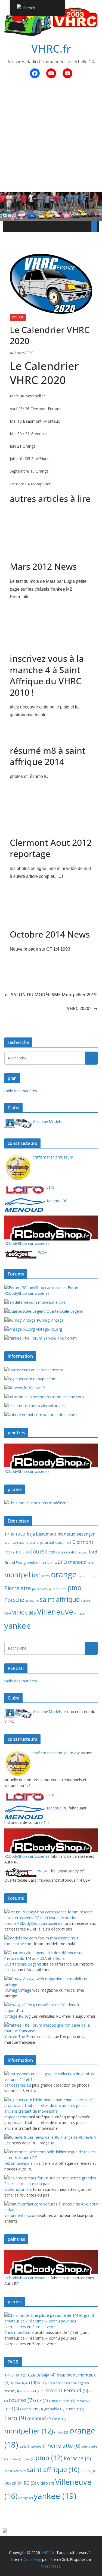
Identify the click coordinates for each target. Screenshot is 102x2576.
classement (63, 1543)
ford (93, 1552)
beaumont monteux (55, 1534)
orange (64, 1574)
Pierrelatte (18, 1588)
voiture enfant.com (59, 1415)
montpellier (22, 1575)
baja (31, 1534)
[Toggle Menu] (94, 227)
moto (45, 1576)
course (18, 317)
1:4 (7, 1534)
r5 (37, 1601)
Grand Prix (13, 1562)
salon (85, 1600)
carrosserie (21, 1543)
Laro (50, 1187)
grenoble (31, 1562)
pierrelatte (40, 1589)
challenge (37, 1543)
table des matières (21, 1091)
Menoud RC (57, 1201)
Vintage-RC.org (48, 1329)
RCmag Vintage (50, 1320)
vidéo (31, 1613)
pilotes (54, 1589)
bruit (8, 1543)
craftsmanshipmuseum (52, 1157)
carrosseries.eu (49, 1370)
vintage (79, 1613)
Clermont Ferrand (65, 2390)
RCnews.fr (36, 1388)
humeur (46, 1562)
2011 (14, 1534)
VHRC (18, 1613)
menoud (77, 1562)
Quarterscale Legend (64, 1311)
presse (30, 1601)
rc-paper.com (44, 1379)
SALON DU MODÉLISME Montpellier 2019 (54, 995)
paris (81, 1576)
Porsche (14, 1600)
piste (63, 1589)
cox (52, 1552)
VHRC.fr (51, 48)
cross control (67, 1552)
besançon (86, 1534)
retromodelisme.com (65, 1397)
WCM (42, 1252)
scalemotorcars (50, 1406)
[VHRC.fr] (51, 196)
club (26, 1552)
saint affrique (60, 1599)
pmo (74, 1587)
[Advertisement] (51, 138)
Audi (22, 1534)
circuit (49, 1542)
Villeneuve (55, 1612)
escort (83, 1552)
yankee (18, 1626)
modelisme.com (52, 1302)
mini (92, 1562)
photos (91, 1576)
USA (8, 1613)
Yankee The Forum (59, 1338)
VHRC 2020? (79, 1008)
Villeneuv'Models (47, 1121)
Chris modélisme (53, 1503)
